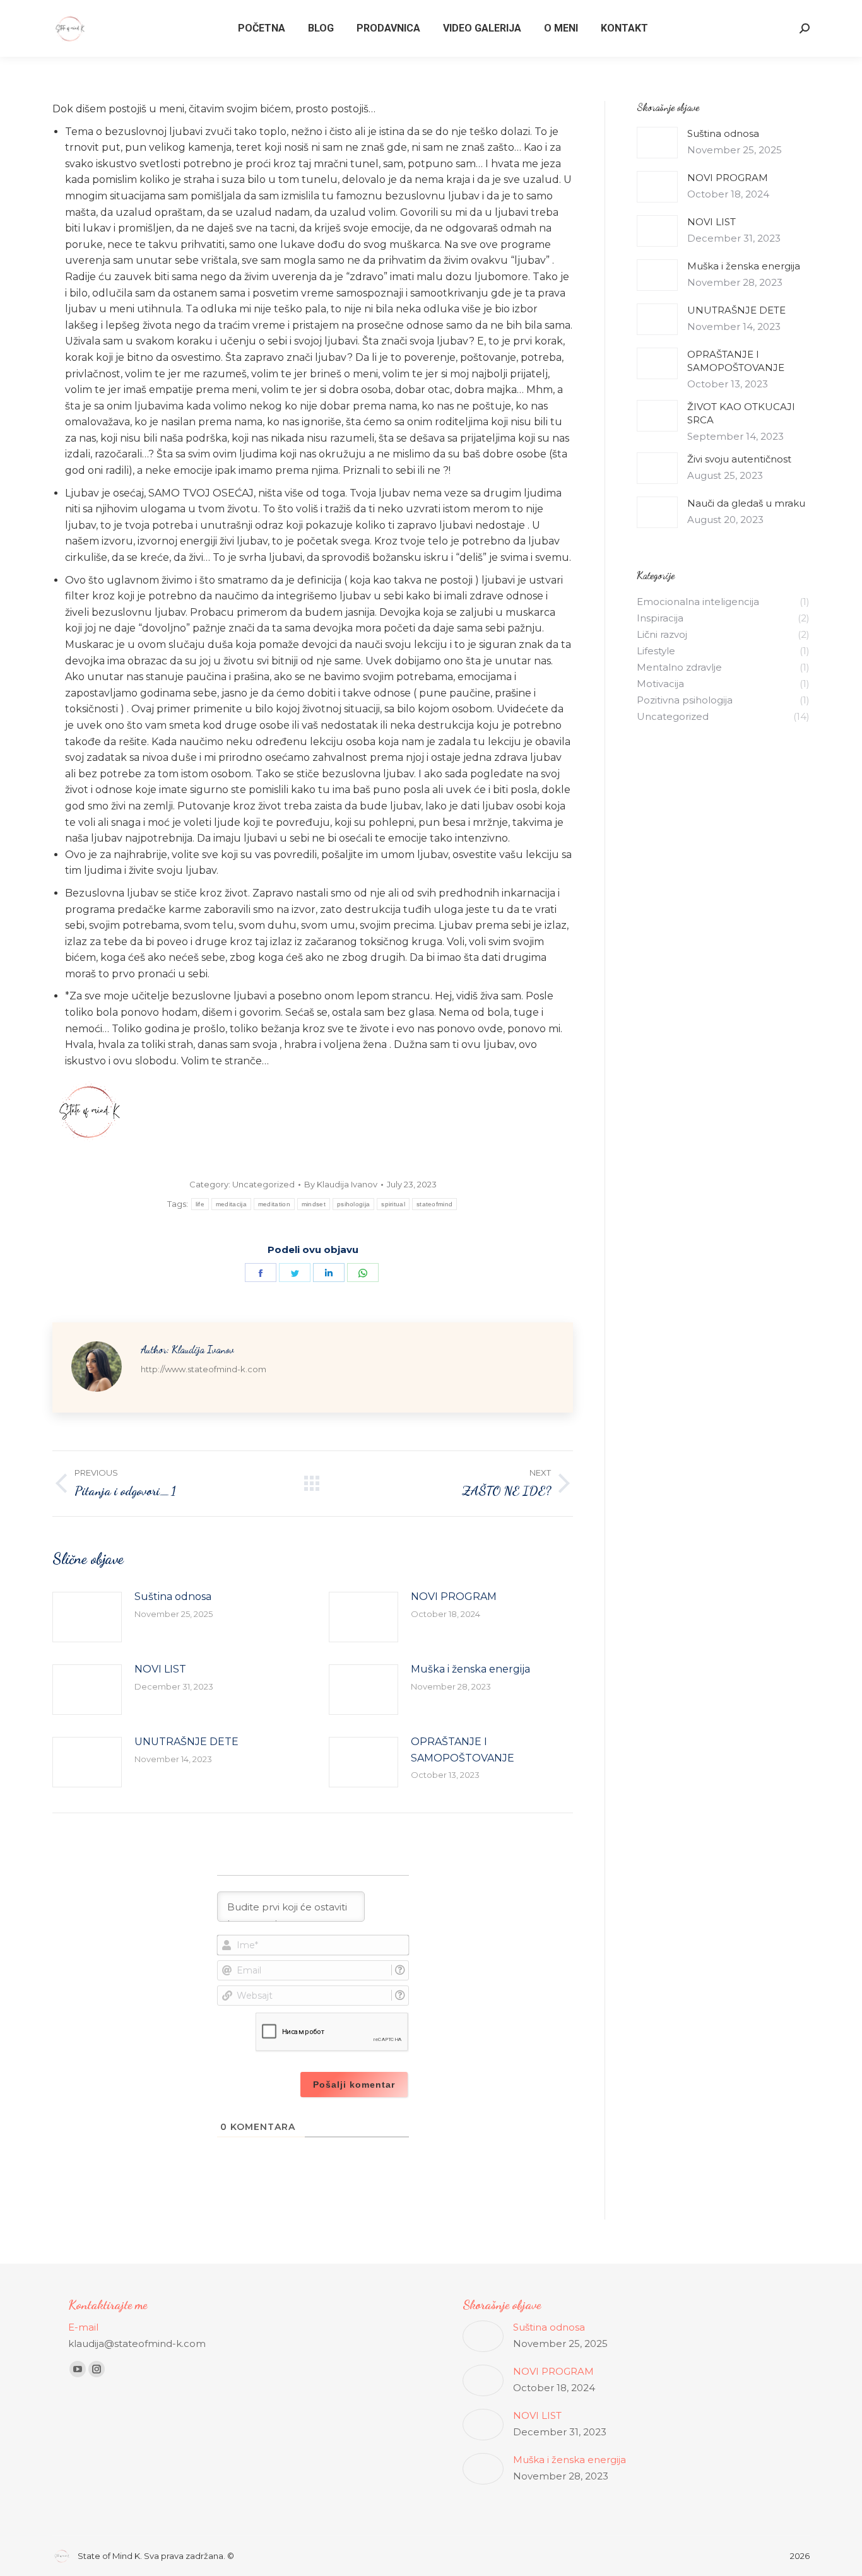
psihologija (353, 1204)
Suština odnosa (173, 1597)
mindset (314, 1204)
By (341, 1184)
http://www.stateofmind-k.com (204, 1369)
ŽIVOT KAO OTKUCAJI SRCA (741, 413)
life (200, 1204)
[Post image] (87, 1617)
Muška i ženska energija (470, 1669)
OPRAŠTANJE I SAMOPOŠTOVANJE (463, 1750)
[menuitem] (262, 28)
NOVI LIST (160, 1669)
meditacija (231, 1204)
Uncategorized (263, 1184)
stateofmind (434, 1204)
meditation (274, 1204)
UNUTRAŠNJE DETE (186, 1742)
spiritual (393, 1204)
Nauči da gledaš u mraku (746, 503)
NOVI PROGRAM (454, 1597)
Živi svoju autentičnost (739, 459)
